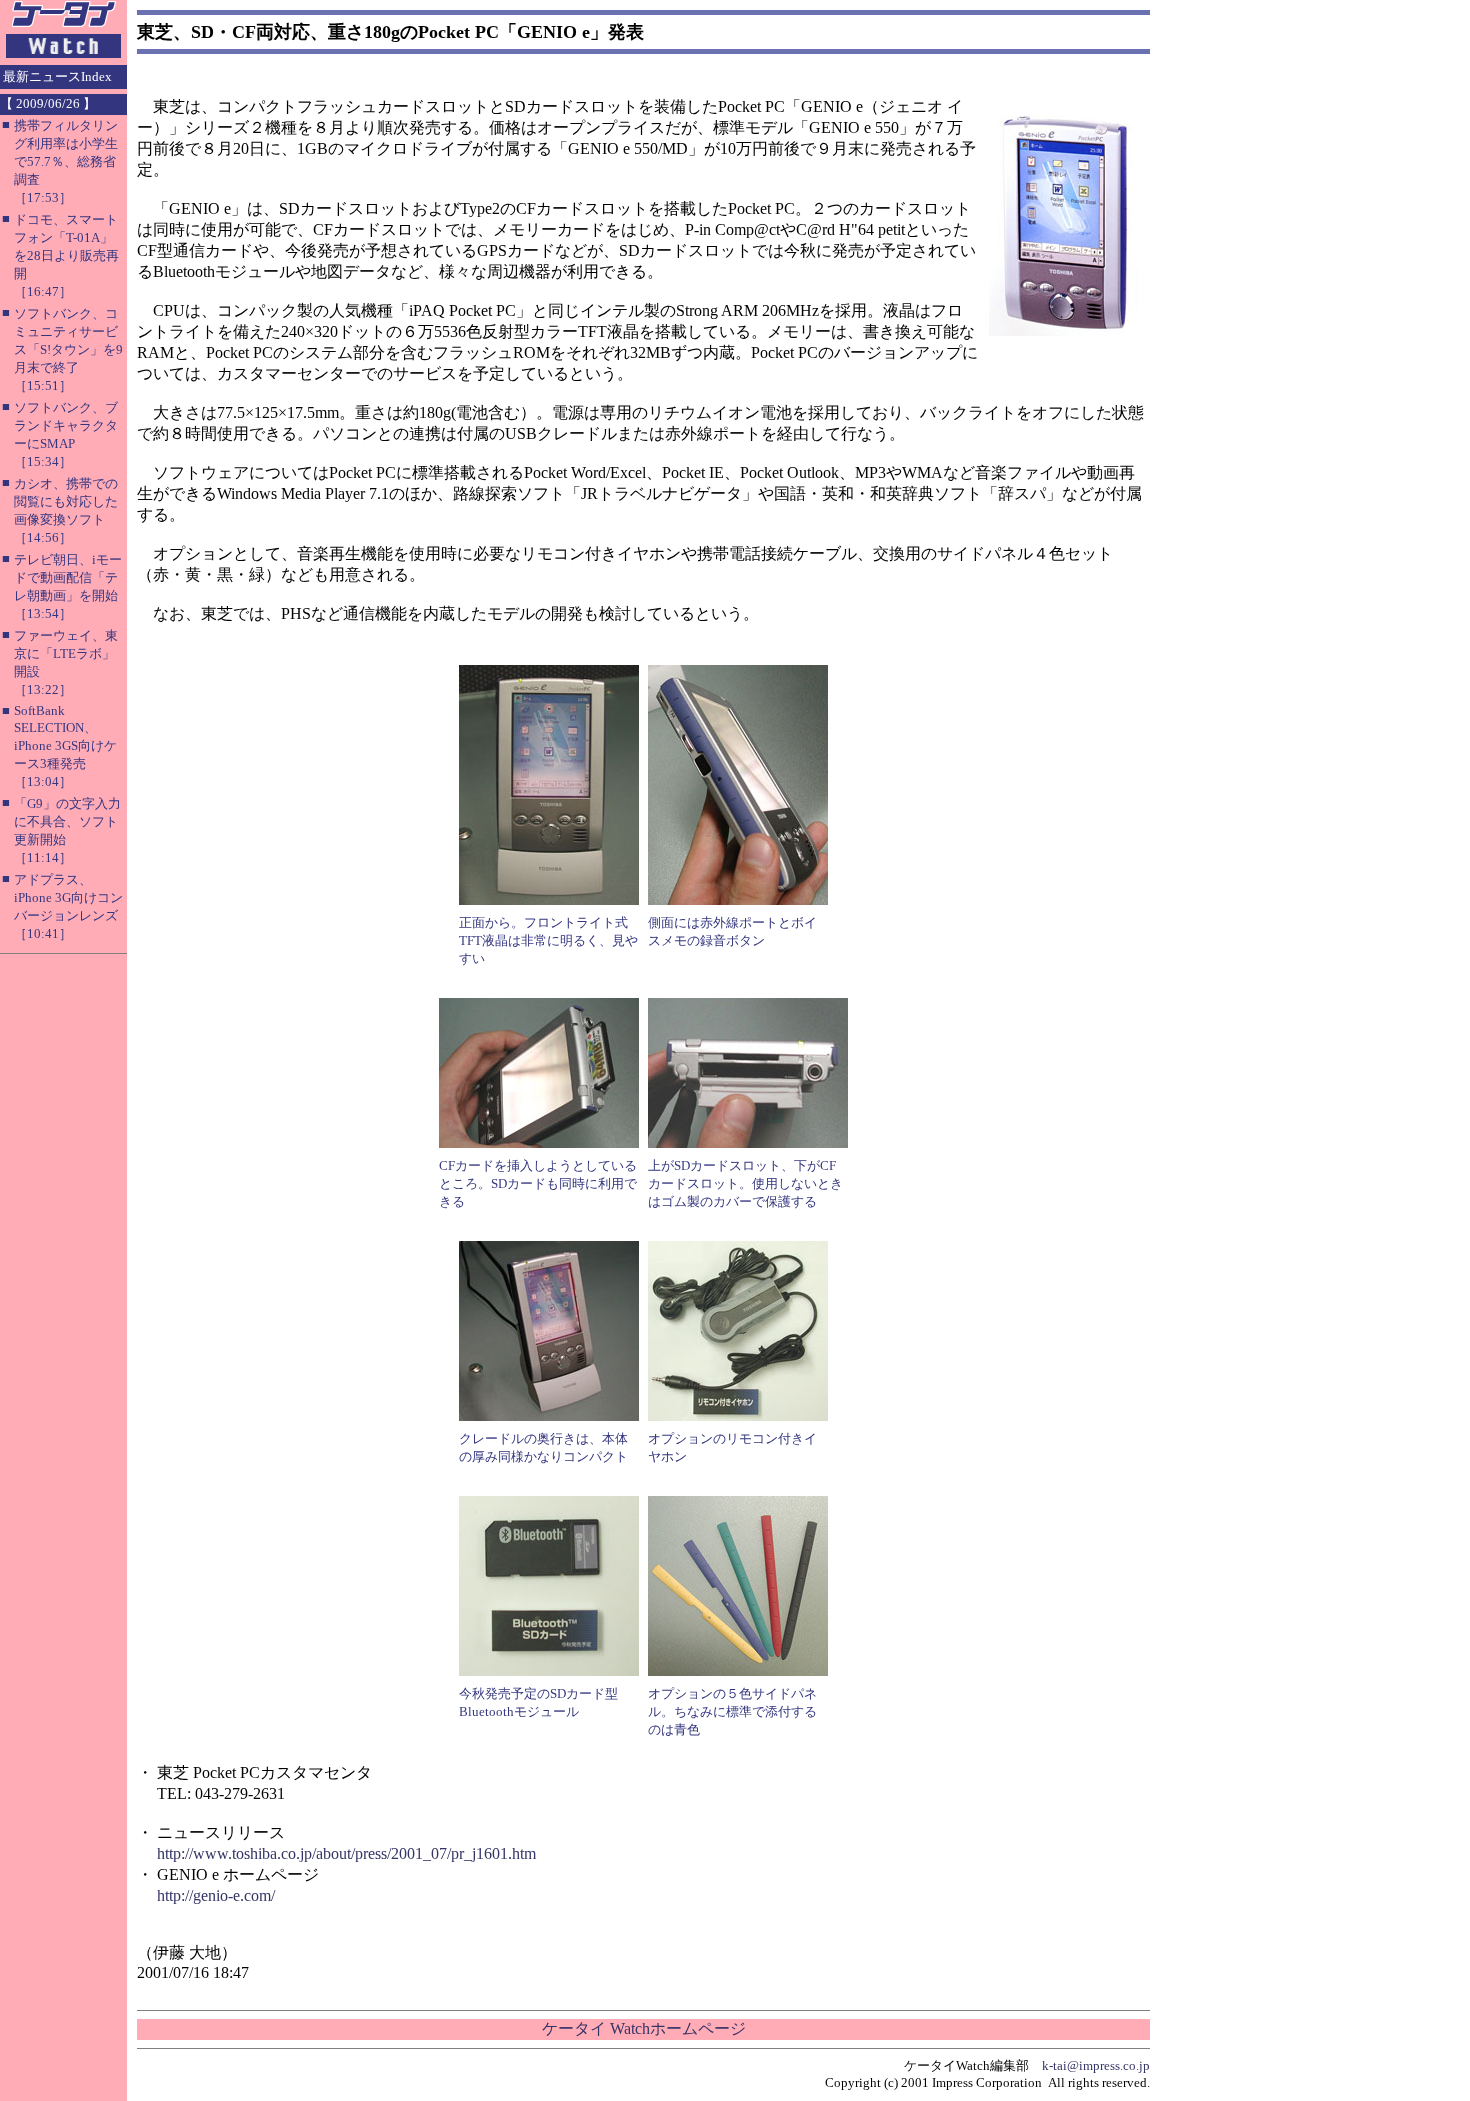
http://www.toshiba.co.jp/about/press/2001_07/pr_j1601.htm (346, 1853)
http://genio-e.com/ (216, 1895)
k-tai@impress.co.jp (1096, 2065)
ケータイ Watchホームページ (644, 2028)
